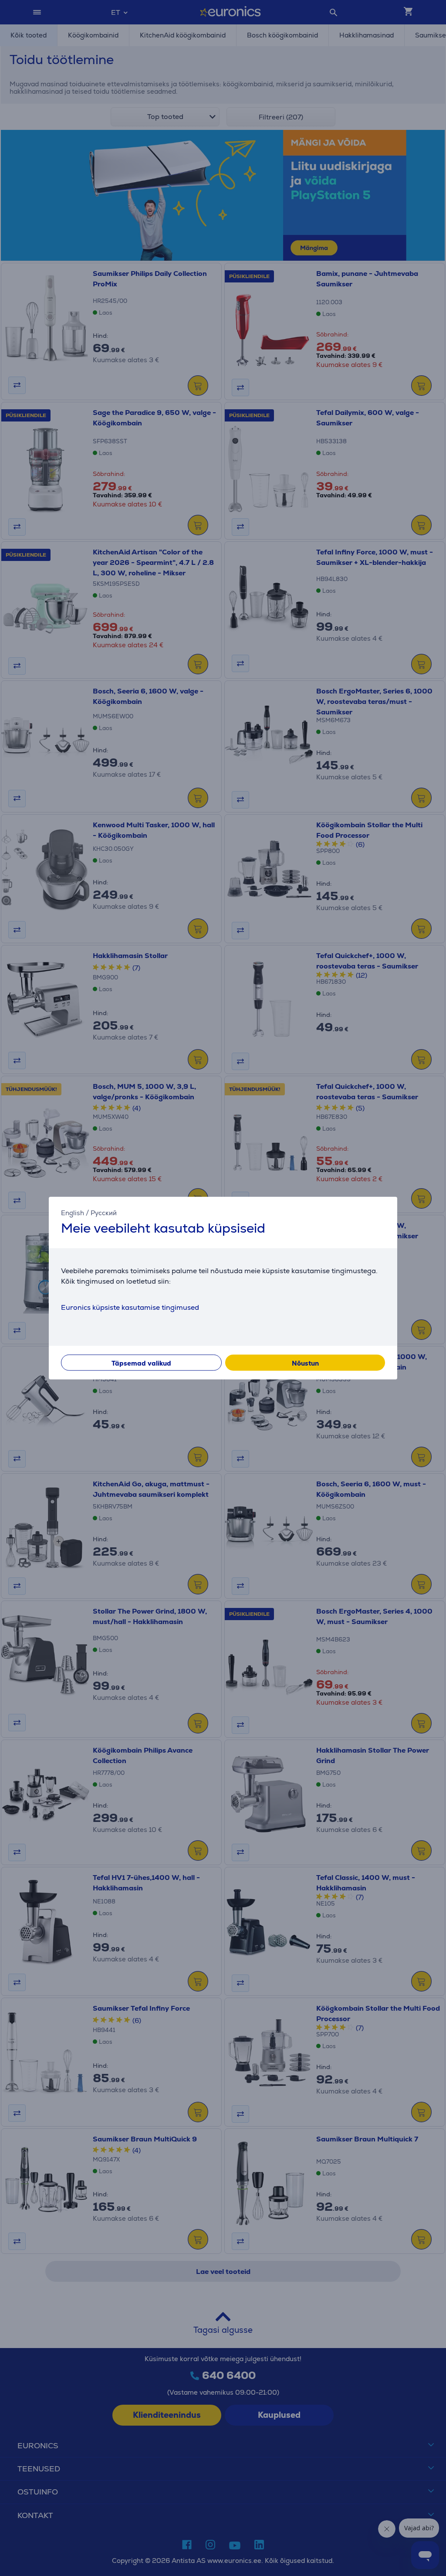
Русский (104, 1213)
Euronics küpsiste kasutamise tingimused (130, 1307)
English (73, 1213)
